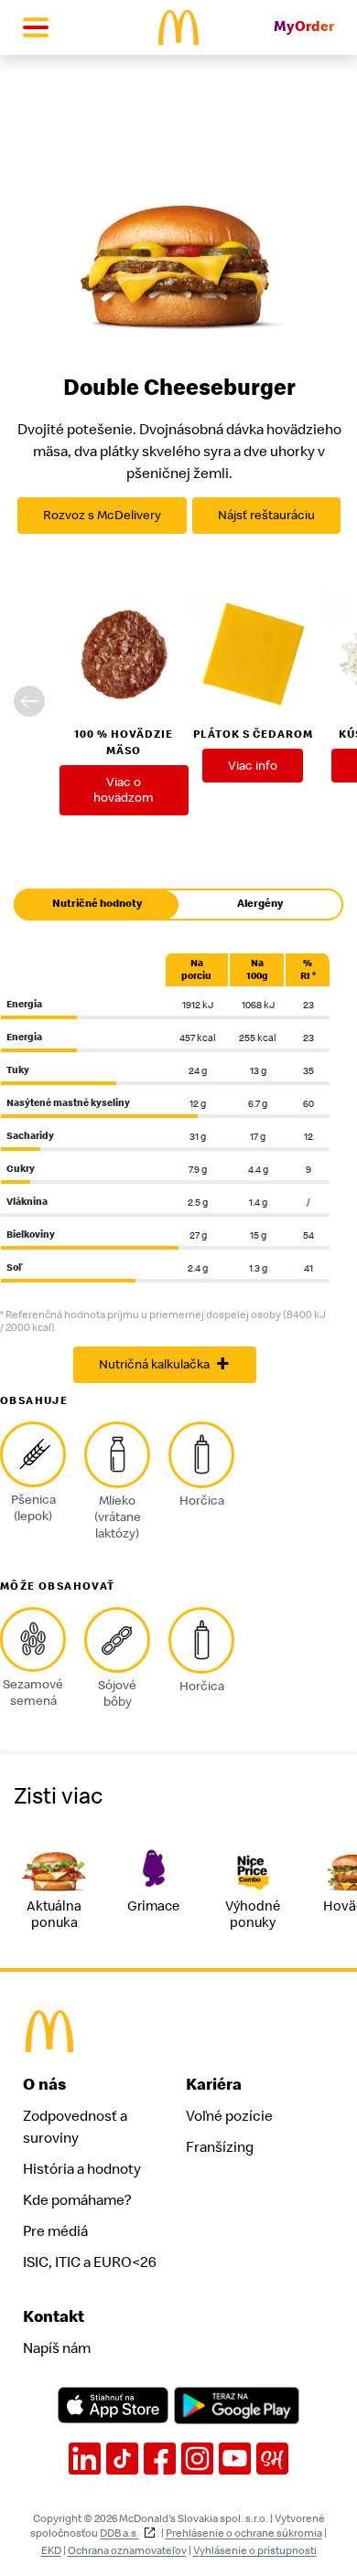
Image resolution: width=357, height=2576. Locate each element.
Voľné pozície (229, 2116)
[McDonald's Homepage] (179, 27)
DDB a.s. (119, 2533)
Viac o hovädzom (124, 790)
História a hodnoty (82, 2169)
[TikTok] (122, 2459)
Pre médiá (55, 2231)
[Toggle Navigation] (36, 27)
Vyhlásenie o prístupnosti (255, 2550)
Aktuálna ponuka (54, 1915)
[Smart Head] (272, 2459)
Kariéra (214, 2085)
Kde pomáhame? (77, 2200)
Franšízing (220, 2147)
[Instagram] (197, 2459)
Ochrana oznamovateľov (127, 2550)
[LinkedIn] (85, 2459)
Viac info (253, 766)
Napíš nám (57, 2348)
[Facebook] (160, 2459)
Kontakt (54, 2317)
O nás (45, 2085)
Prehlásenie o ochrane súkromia (244, 2533)
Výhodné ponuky (253, 1915)
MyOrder (304, 27)
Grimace (153, 1906)
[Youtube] (235, 2459)
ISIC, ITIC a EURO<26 (90, 2262)
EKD (51, 2550)
